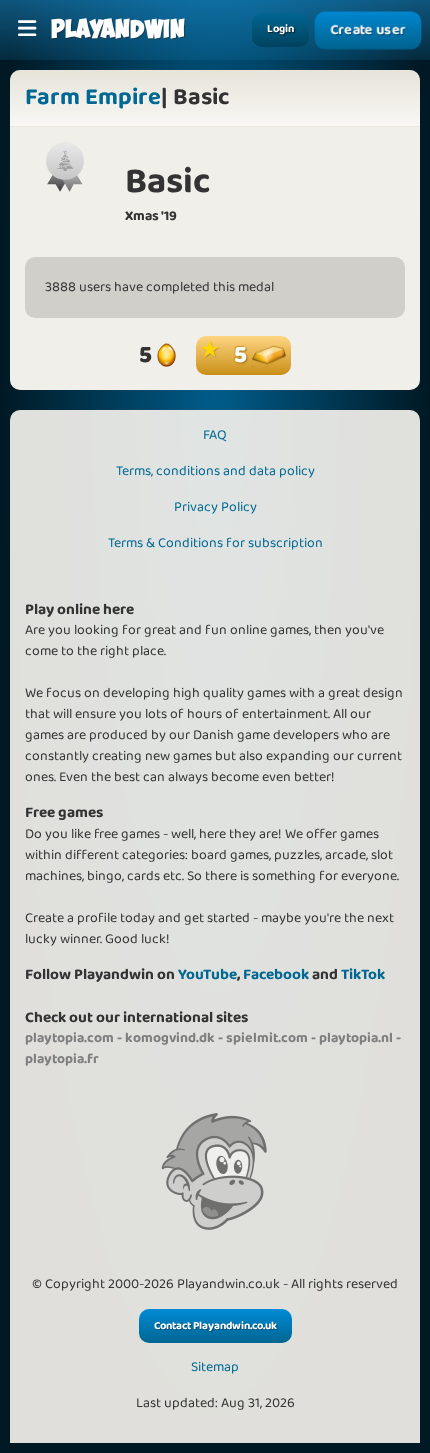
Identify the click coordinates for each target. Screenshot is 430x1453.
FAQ (215, 435)
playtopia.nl (356, 1038)
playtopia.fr (62, 1059)
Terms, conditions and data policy (215, 471)
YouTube (207, 974)
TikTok (363, 974)
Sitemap (215, 1367)
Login (280, 29)
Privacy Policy (215, 507)
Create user (367, 30)
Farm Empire (93, 97)
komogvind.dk (170, 1038)
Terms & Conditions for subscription (215, 543)
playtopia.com (69, 1038)
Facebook (276, 974)
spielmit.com (267, 1038)
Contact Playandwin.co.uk (215, 1326)
